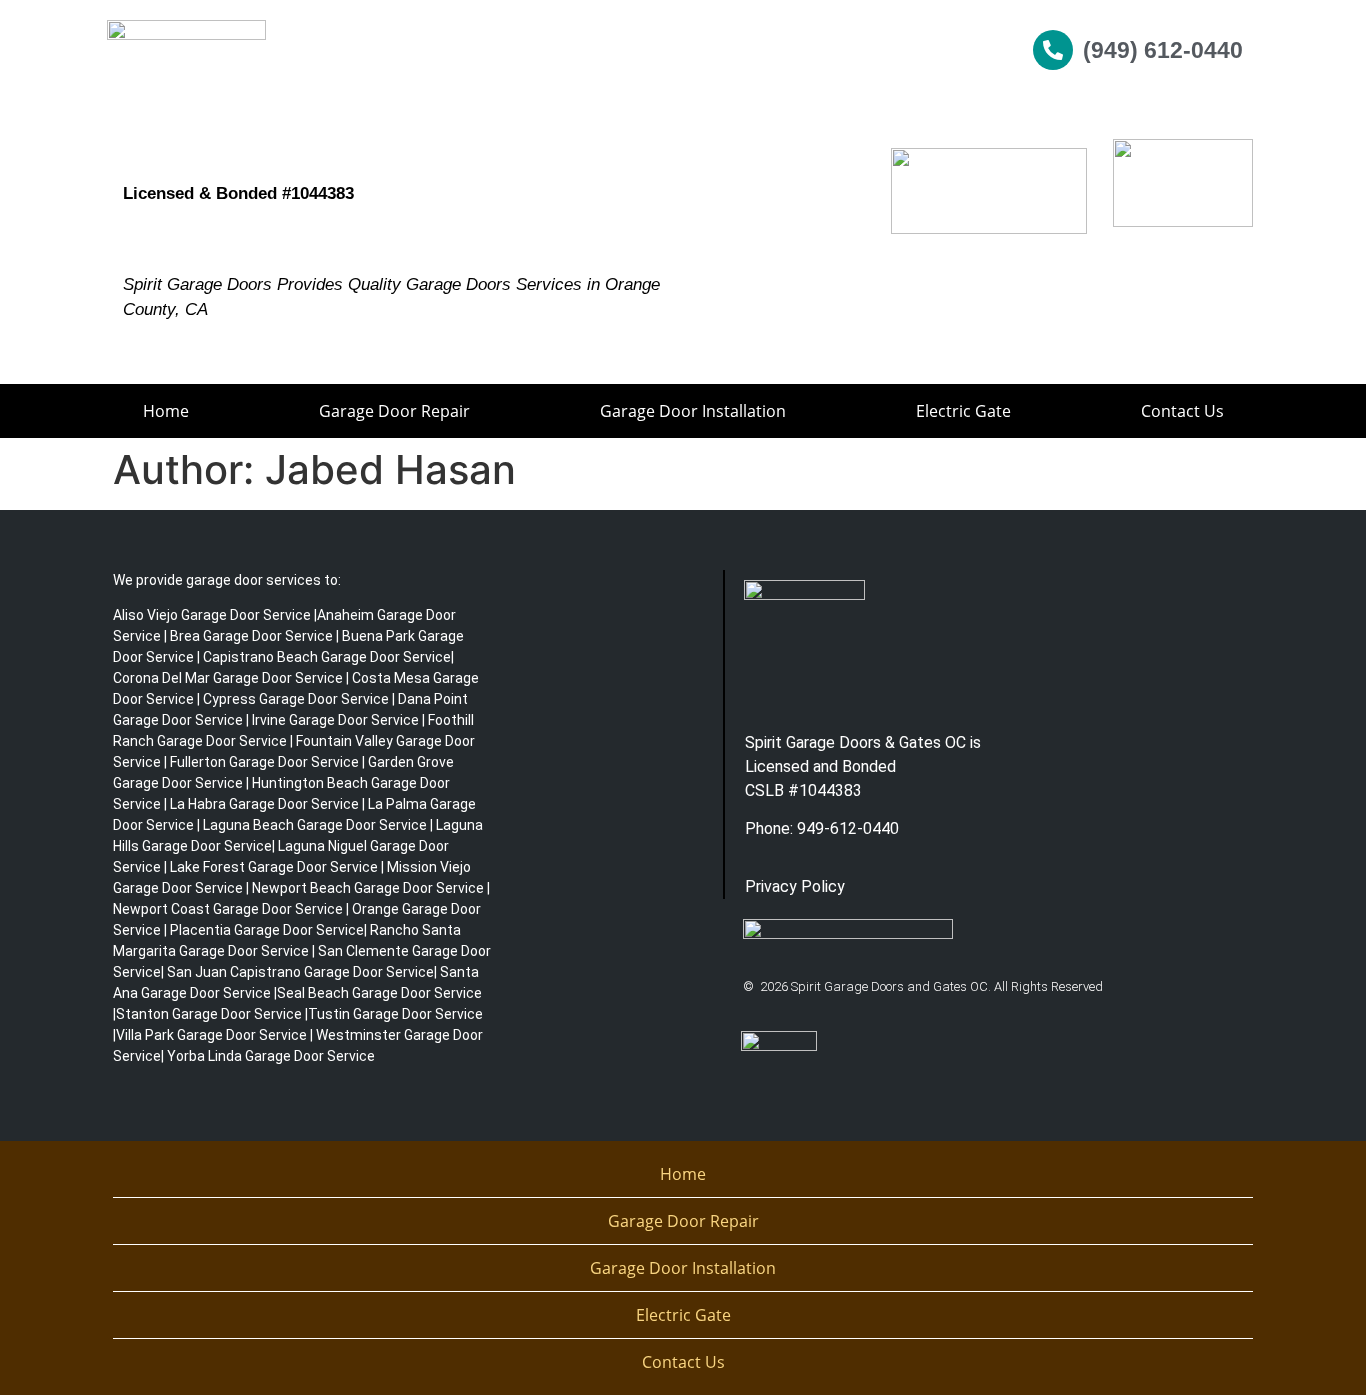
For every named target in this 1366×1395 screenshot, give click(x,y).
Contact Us (1182, 411)
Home (166, 411)
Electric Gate (963, 411)
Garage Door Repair (394, 411)
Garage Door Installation (693, 411)
